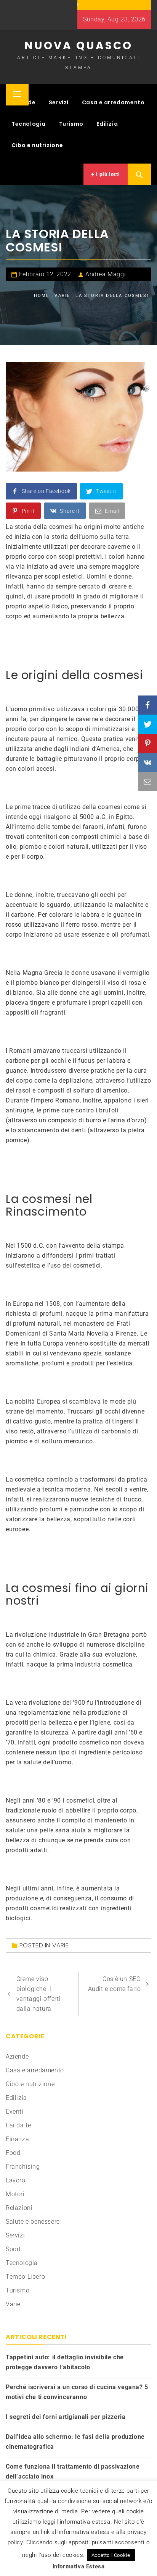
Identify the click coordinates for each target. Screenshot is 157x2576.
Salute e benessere (33, 2222)
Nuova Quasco (78, 46)
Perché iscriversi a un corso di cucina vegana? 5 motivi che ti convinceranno (77, 2392)
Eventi (15, 2112)
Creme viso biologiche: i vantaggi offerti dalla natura (39, 1994)
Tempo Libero (25, 2277)
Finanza (17, 2139)
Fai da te (18, 2125)
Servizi (59, 102)
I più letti (107, 174)
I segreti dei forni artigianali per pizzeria (66, 2417)
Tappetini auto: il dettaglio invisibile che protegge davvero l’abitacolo (65, 2362)
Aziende (17, 2056)
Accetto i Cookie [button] (111, 2555)
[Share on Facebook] (147, 705)
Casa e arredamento (113, 102)
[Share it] (147, 762)
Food (13, 2153)
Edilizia (107, 124)
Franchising (23, 2167)
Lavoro (16, 2180)
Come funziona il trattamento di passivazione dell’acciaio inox (73, 2471)
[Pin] (147, 743)
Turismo (71, 124)
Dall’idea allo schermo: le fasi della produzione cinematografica (75, 2442)
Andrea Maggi (106, 274)
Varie (61, 1945)
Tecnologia (29, 124)
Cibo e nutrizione (37, 145)
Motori (15, 2194)
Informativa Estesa (79, 2566)
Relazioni (19, 2208)
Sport (13, 2249)
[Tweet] (147, 724)
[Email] (147, 781)
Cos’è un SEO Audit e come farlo (115, 1984)
